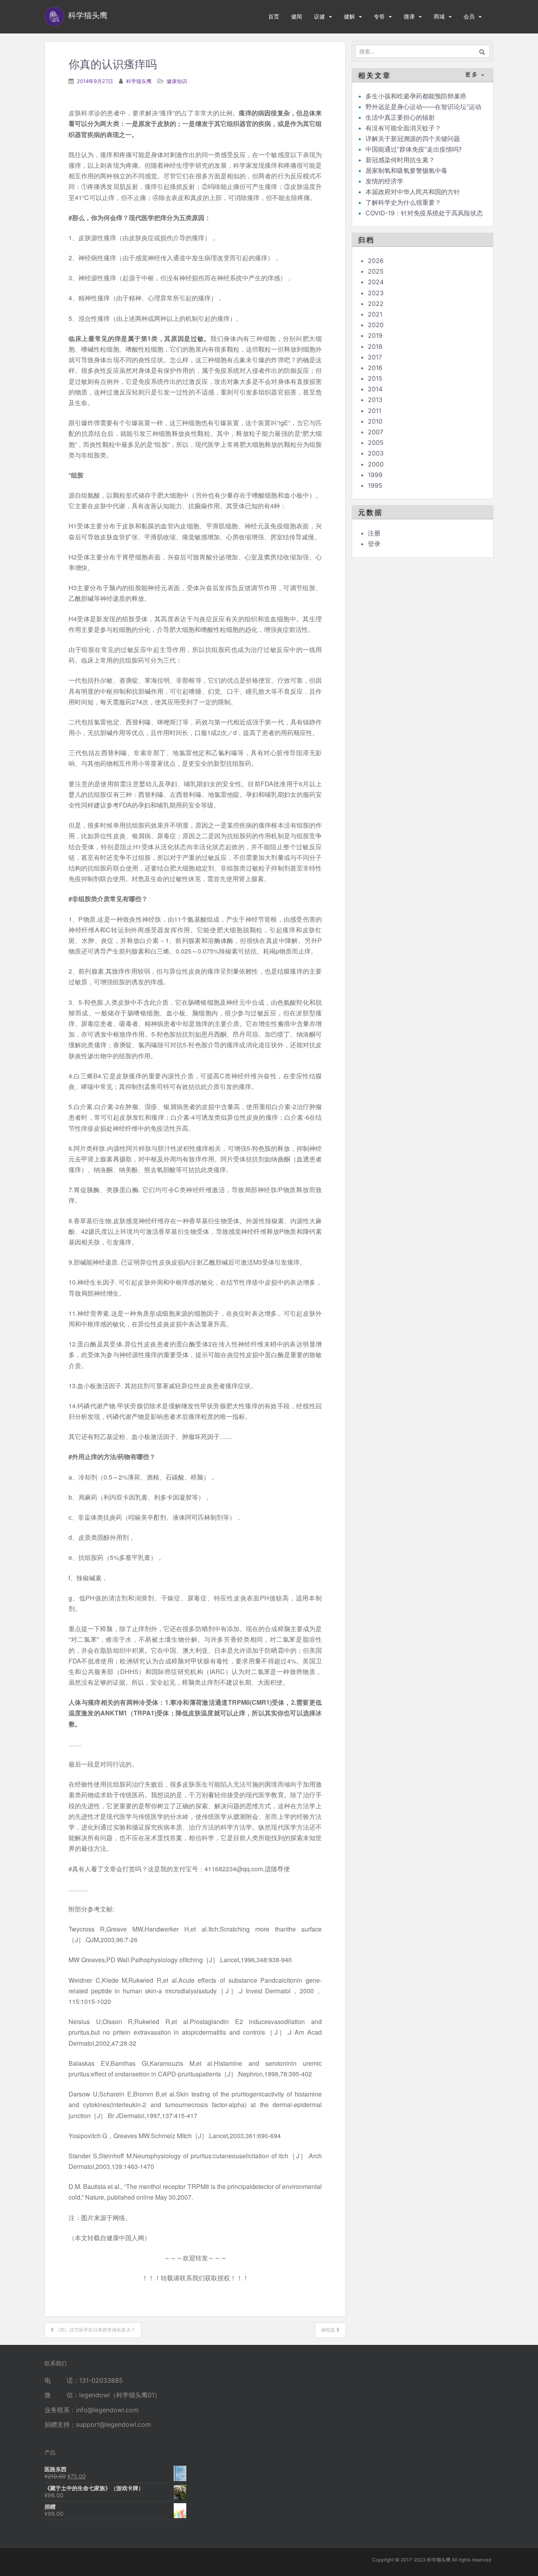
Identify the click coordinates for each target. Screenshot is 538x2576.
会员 (469, 16)
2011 (375, 411)
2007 (376, 432)
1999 (375, 475)
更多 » (475, 75)
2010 (375, 421)
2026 (376, 261)
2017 (375, 357)
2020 (376, 325)
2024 (376, 282)
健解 (349, 16)
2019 (375, 335)
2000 (376, 464)
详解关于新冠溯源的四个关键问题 (413, 139)
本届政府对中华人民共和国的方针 (413, 192)
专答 (379, 16)
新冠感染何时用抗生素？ (400, 160)
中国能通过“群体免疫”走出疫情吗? (414, 149)
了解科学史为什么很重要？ (403, 202)
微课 (409, 16)
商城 (439, 16)
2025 (376, 271)
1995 (375, 485)
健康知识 (177, 81)
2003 (376, 453)
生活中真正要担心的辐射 (400, 117)
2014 (375, 389)
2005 (376, 443)
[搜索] (482, 51)
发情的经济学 (384, 181)
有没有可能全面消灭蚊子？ (403, 128)
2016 (375, 368)
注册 (374, 533)
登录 (374, 544)
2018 (375, 346)
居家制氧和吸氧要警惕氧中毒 (406, 170)
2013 (375, 400)
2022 (376, 304)
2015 (375, 378)
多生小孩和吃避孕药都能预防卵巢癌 (416, 96)
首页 (274, 16)
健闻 (297, 16)
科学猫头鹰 (139, 81)
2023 (376, 293)
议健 (319, 16)
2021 (375, 314)
